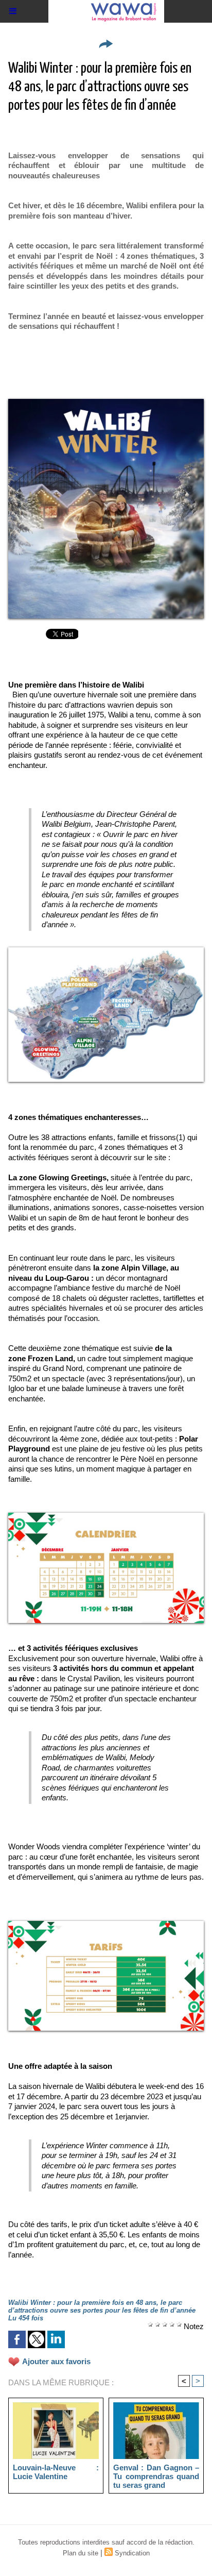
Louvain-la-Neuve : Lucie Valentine (56, 2472)
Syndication (132, 2553)
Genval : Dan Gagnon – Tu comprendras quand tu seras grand (156, 2476)
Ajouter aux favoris (56, 2361)
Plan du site (81, 2553)
